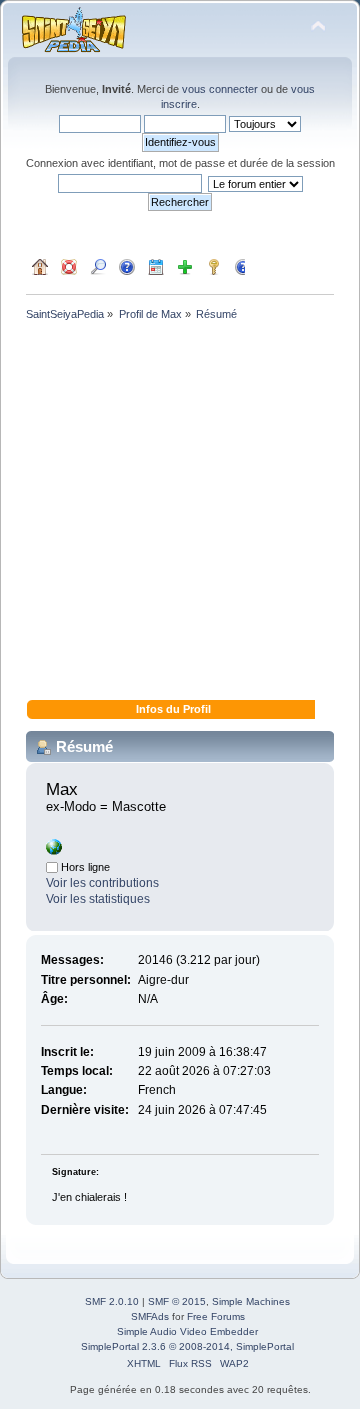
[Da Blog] (54, 851)
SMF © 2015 (177, 1301)
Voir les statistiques (98, 899)
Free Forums (216, 1316)
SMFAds (150, 1316)
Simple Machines (251, 1301)
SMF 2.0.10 (112, 1301)
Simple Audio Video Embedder (187, 1331)
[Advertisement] (180, 514)
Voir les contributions (102, 883)
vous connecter (220, 89)
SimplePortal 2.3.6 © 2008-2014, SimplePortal (187, 1346)
